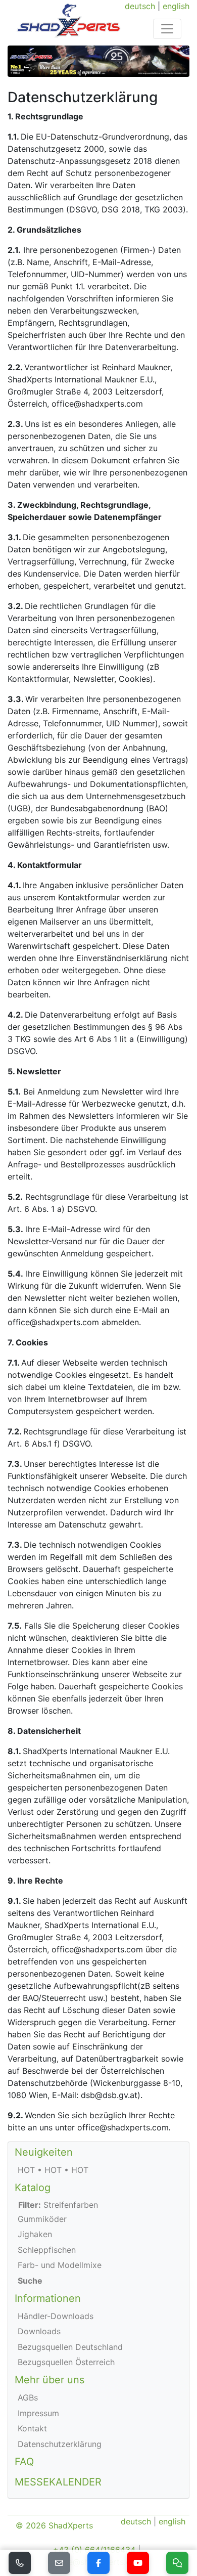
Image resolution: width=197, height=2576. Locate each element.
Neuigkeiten (44, 2152)
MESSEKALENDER (58, 2482)
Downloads (39, 2331)
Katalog (33, 2188)
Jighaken (35, 2234)
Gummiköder (42, 2219)
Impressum (38, 2413)
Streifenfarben (58, 2205)
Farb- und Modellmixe (60, 2265)
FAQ (24, 2462)
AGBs (28, 2397)
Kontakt (32, 2428)
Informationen (48, 2298)
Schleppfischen (47, 2250)
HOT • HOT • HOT (53, 2170)
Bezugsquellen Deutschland (70, 2347)
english (176, 6)
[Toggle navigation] (167, 29)
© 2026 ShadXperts (54, 2525)
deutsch (140, 6)
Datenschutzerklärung (60, 2444)
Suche (30, 2281)
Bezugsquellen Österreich (66, 2362)
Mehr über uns (50, 2380)
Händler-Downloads (56, 2316)
